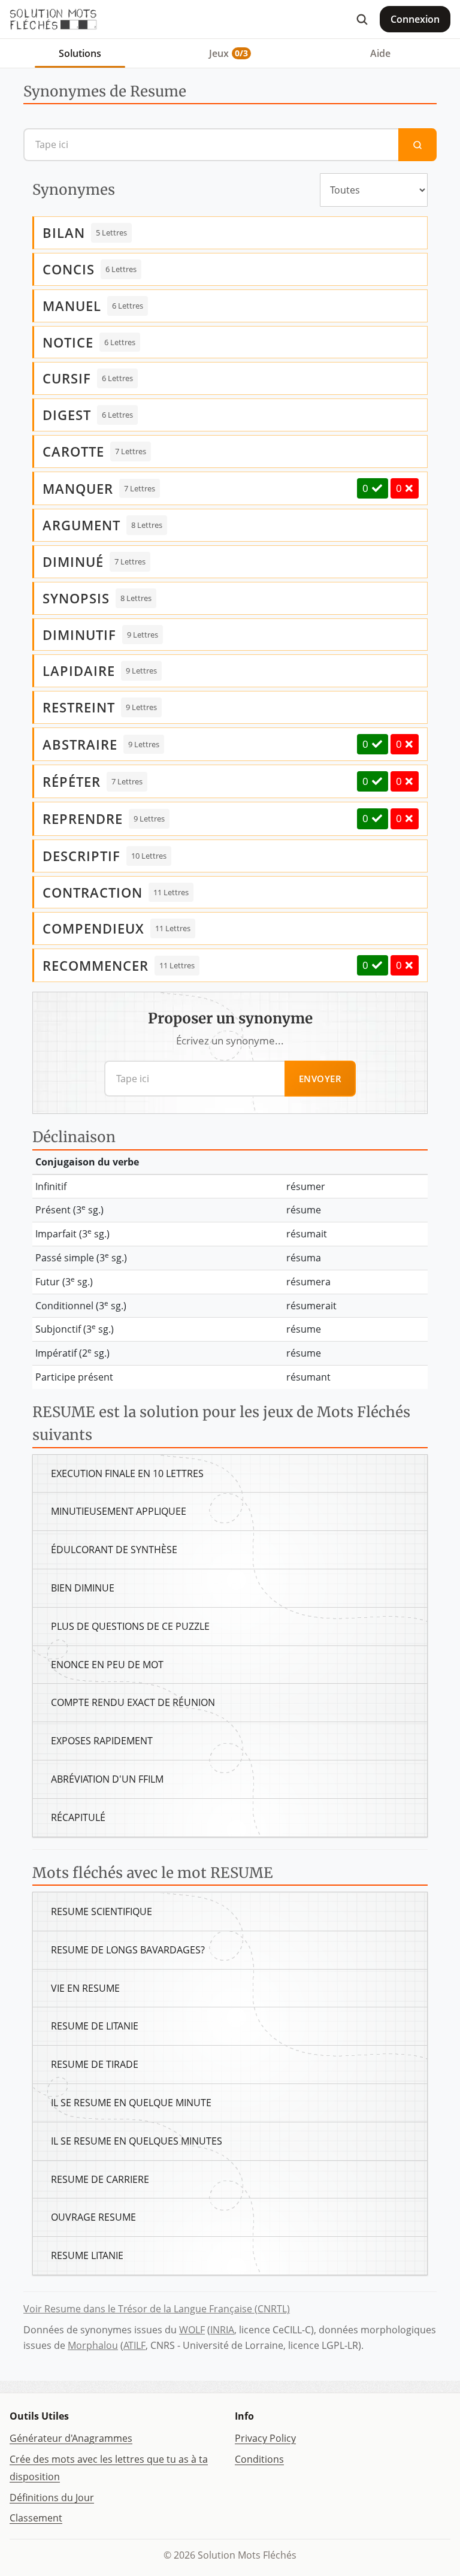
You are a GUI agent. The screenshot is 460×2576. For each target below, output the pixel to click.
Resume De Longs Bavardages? (128, 1950)
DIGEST (67, 415)
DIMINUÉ (73, 561)
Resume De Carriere (100, 2179)
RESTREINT (79, 707)
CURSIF (67, 378)
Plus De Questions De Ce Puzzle (130, 1626)
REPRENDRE (83, 819)
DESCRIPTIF (81, 856)
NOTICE (68, 342)
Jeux (229, 53)
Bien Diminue (83, 1588)
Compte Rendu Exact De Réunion (133, 1702)
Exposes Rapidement (102, 1741)
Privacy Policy (265, 2438)
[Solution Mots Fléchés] (53, 19)
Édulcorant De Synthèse (114, 1550)
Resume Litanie (87, 2255)
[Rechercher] (362, 19)
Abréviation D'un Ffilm (107, 1779)
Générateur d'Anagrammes (71, 2438)
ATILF (134, 2345)
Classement (36, 2518)
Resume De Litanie (95, 2026)
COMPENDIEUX (93, 928)
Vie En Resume (85, 1988)
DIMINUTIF (79, 635)
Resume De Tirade (95, 2064)
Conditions (259, 2459)
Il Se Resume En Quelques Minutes (137, 2141)
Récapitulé (78, 1817)
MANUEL (72, 306)
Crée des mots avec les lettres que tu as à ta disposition (109, 2468)
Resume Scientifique (102, 1911)
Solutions (80, 53)
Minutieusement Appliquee (119, 1511)
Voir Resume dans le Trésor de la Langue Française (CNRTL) (157, 2309)
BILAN (64, 232)
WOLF (192, 2330)
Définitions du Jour (52, 2498)
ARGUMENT (81, 525)
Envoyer (320, 1079)
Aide (380, 53)
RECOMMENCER (96, 965)
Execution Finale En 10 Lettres (127, 1473)
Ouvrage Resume (93, 2217)
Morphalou (93, 2345)
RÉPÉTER (72, 781)
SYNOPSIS (76, 598)
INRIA (222, 2330)
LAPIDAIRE (79, 671)
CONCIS (69, 269)
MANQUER (78, 488)
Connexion (415, 19)
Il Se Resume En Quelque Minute (131, 2103)
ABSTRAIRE (80, 744)
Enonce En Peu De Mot (107, 1665)
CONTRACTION (93, 892)
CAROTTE (73, 451)
